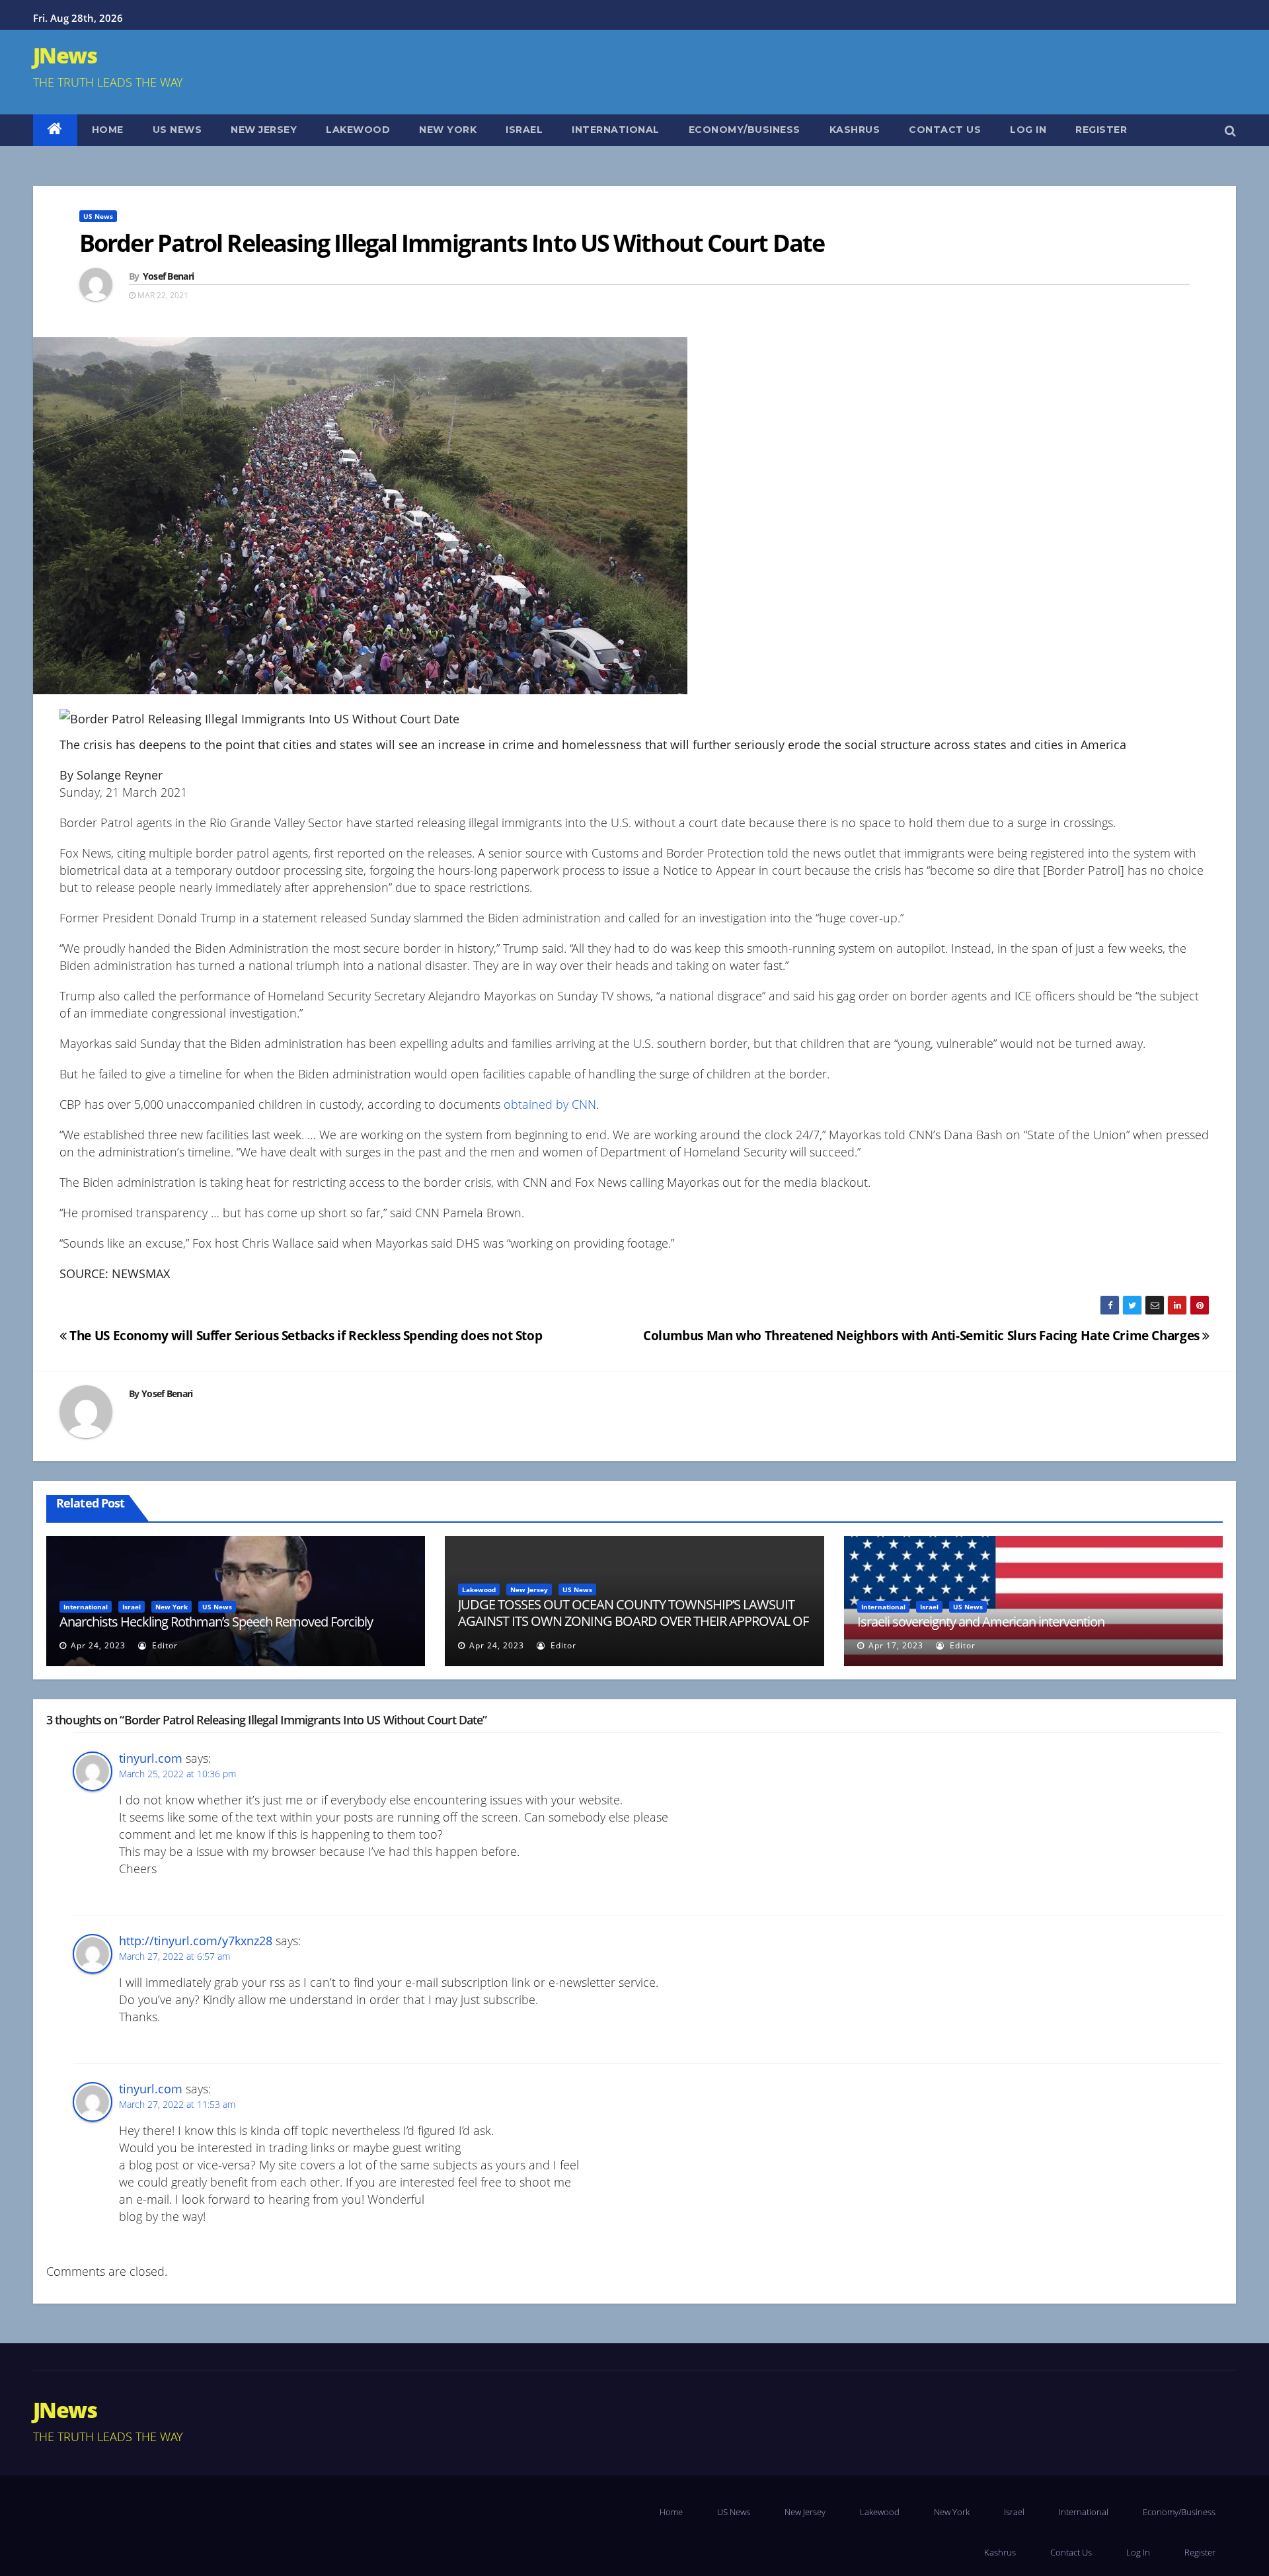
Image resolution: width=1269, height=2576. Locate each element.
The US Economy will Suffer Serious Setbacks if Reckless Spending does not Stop (304, 1335)
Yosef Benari (169, 276)
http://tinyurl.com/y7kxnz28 (196, 1941)
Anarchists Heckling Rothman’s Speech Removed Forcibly (216, 1622)
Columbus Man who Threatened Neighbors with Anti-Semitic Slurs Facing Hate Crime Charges (923, 1335)
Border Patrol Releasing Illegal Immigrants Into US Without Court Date (452, 243)
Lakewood (358, 130)
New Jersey (264, 130)
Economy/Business (745, 130)
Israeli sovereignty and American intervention (981, 1622)
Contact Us (945, 130)
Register (1101, 130)
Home (108, 130)
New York (448, 130)
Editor (164, 1645)
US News (177, 130)
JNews (65, 55)
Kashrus (855, 130)
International (616, 130)
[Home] (55, 130)
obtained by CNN (550, 1104)
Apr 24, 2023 (98, 1645)
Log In (1028, 130)
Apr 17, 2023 (896, 1645)
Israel (524, 130)
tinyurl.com (151, 1758)
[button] (1230, 130)
